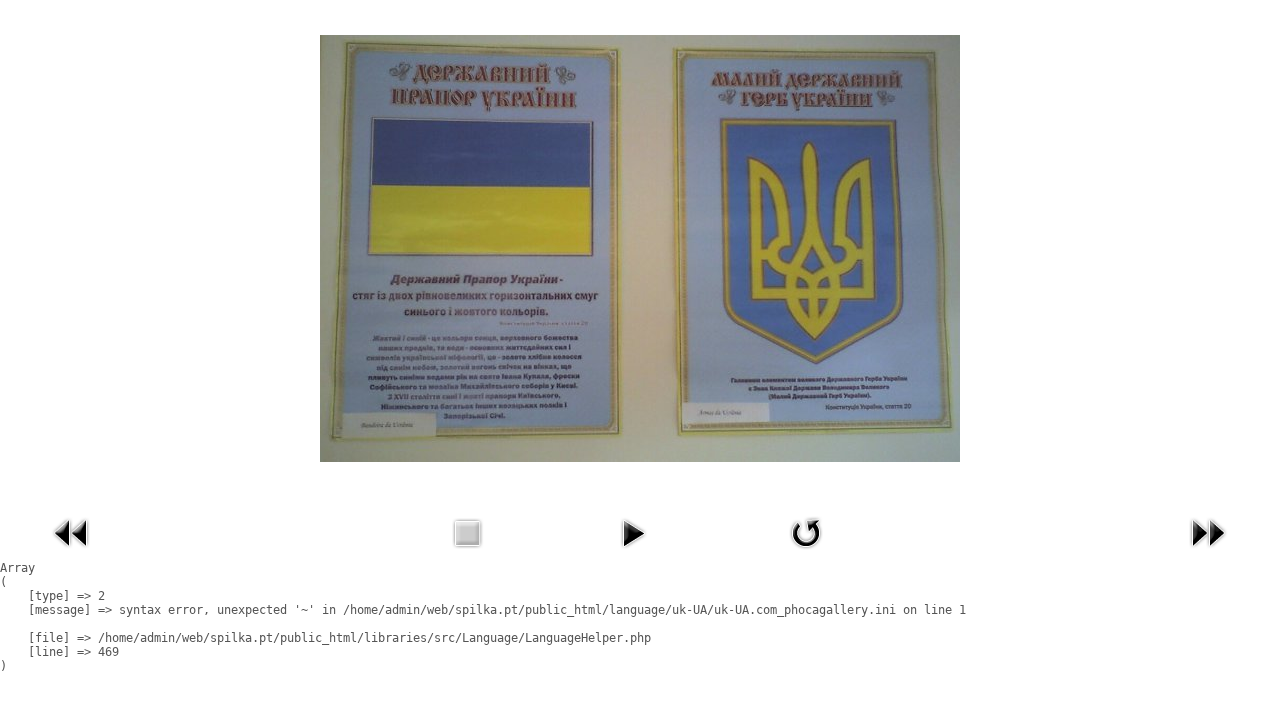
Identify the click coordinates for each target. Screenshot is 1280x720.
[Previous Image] (72, 553)
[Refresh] (806, 553)
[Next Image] (1208, 553)
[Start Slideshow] (633, 553)
